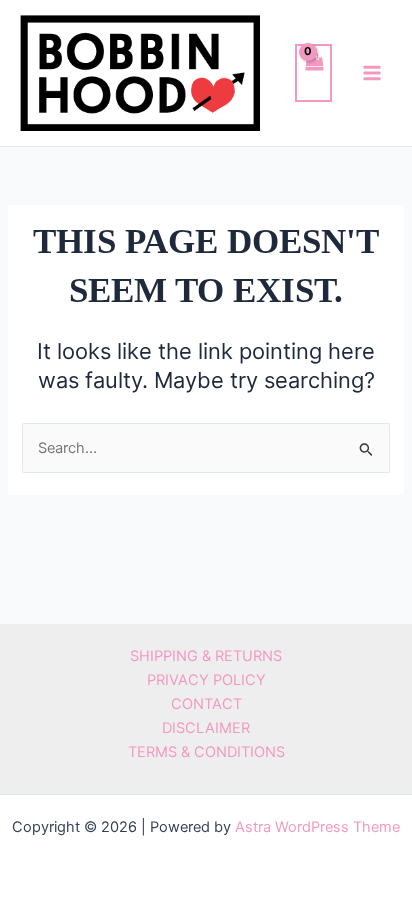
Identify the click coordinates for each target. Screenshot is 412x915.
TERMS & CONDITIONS (206, 752)
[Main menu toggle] (372, 73)
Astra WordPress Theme (317, 827)
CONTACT (206, 704)
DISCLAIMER (206, 728)
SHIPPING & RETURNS (206, 656)
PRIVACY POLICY (206, 680)
